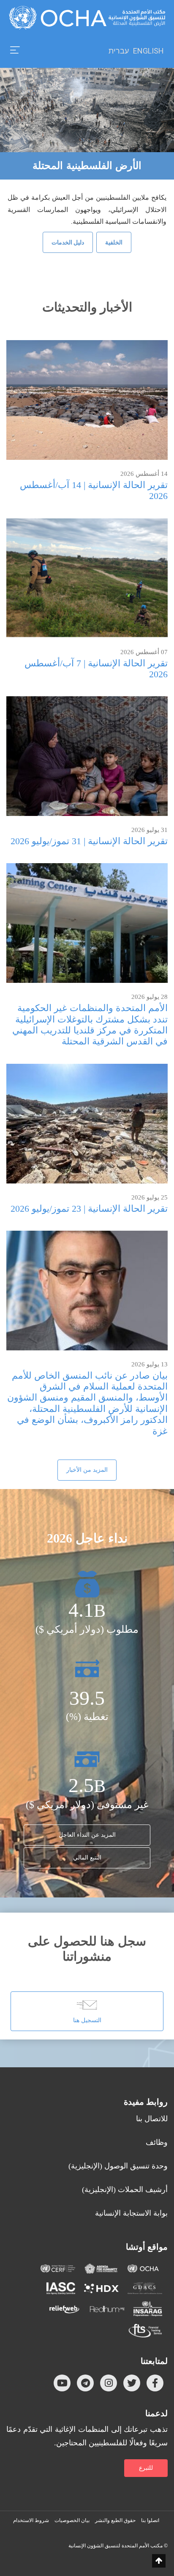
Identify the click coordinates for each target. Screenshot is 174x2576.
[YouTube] (62, 2383)
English (148, 51)
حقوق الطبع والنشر (115, 2520)
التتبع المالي (87, 1858)
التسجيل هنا (87, 2020)
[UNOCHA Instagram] (109, 2383)
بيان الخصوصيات (72, 2520)
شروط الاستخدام (31, 2520)
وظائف (157, 2142)
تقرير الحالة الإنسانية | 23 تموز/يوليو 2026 (89, 1209)
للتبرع (146, 2468)
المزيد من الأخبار (87, 1470)
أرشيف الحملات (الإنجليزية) (125, 2190)
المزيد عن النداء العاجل (87, 1835)
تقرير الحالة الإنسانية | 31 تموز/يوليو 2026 (89, 841)
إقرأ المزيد (87, 400)
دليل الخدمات (68, 242)
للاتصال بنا (152, 2119)
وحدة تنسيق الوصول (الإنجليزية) (118, 2166)
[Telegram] (85, 2383)
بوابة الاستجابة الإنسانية (131, 2213)
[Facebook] (155, 2383)
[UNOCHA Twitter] (132, 2383)
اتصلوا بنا (150, 2520)
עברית (119, 51)
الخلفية (114, 242)
